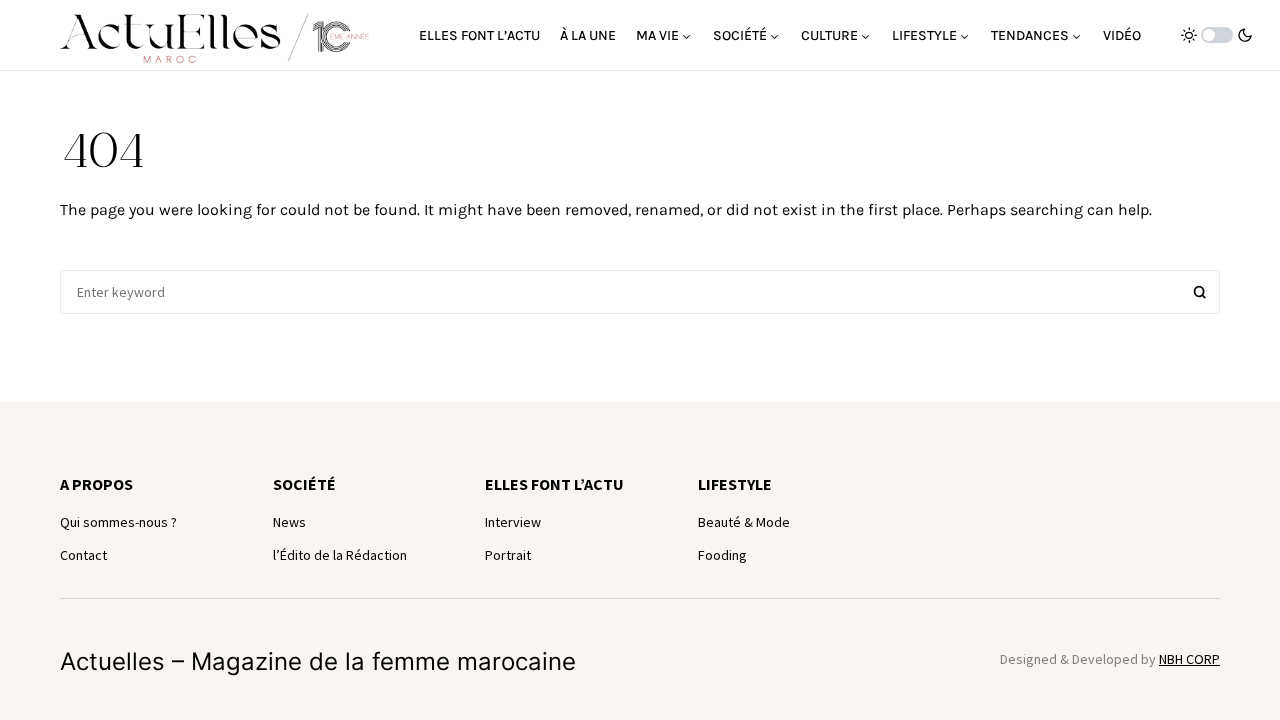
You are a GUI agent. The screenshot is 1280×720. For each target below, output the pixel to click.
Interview (513, 522)
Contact (83, 555)
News (289, 522)
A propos (96, 484)
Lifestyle (735, 484)
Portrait (508, 555)
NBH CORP (1189, 659)
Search (1200, 292)
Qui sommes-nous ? (118, 522)
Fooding (722, 555)
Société (304, 484)
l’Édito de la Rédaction (340, 555)
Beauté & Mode (744, 522)
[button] (1217, 35)
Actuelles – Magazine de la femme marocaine (318, 661)
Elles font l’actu (554, 484)
